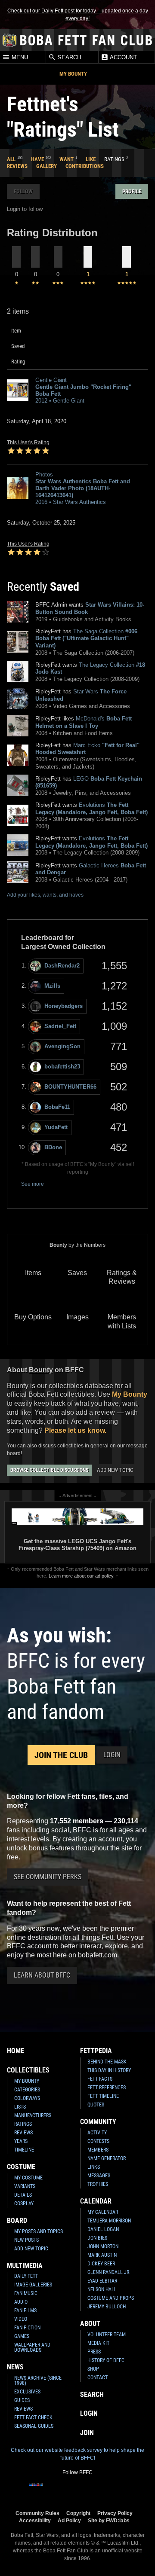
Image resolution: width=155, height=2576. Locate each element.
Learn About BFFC (42, 1975)
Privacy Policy (115, 2513)
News (15, 2367)
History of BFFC (106, 2360)
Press (94, 2352)
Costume (21, 2167)
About (90, 2324)
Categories (27, 2090)
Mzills (52, 986)
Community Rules (37, 2513)
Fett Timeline (103, 2096)
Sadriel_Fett (60, 1026)
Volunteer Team (107, 2335)
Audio (21, 2302)
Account (123, 57)
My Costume (28, 2178)
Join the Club (61, 1755)
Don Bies (97, 2238)
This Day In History (109, 2070)
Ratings (23, 2124)
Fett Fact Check (33, 2417)
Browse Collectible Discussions (49, 1470)
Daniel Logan (103, 2229)
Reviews (17, 166)
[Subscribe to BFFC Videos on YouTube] (91, 2490)
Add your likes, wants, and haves (45, 895)
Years (21, 2141)
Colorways (27, 2098)
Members (98, 2150)
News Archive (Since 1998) (38, 2381)
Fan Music (26, 2293)
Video (21, 2319)
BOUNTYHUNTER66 (70, 1087)
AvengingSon (62, 1046)
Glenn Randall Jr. (109, 2272)
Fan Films (25, 2310)
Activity (97, 2133)
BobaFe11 (57, 1107)
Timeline (24, 2150)
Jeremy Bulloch (107, 2307)
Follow (23, 191)
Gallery (46, 166)
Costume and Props (111, 2298)
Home (15, 2051)
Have (37, 159)
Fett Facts (100, 2079)
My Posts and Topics (39, 2231)
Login (112, 1755)
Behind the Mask (107, 2062)
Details (23, 2195)
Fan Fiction (27, 2328)
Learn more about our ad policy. (82, 1576)
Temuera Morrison (109, 2221)
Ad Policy (69, 2520)
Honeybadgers (64, 1006)
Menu (19, 57)
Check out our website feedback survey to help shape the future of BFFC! (77, 2454)
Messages (99, 2176)
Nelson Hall (102, 2289)
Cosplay (24, 2204)
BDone (53, 1147)
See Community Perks (48, 1877)
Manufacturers (33, 2115)
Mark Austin (102, 2255)
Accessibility (35, 2520)
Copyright (78, 2513)
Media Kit (98, 2343)
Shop (93, 2369)
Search (68, 57)
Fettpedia (96, 2051)
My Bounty (73, 74)
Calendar (96, 2201)
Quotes (96, 2105)
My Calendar (103, 2212)
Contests (98, 2141)
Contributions (85, 166)
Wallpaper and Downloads (32, 2347)
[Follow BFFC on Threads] (105, 2490)
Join (87, 2433)
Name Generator (107, 2158)
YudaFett (56, 1127)
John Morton (103, 2246)
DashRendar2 (62, 966)
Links (94, 2167)
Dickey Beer (101, 2264)
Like (91, 159)
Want (67, 159)
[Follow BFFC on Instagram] (50, 2490)
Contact (98, 2378)
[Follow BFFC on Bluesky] (119, 2490)
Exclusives (27, 2392)
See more (33, 1184)
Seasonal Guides (34, 2426)
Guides (22, 2400)
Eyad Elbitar (102, 2281)
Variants (25, 2186)
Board (17, 2220)
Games (22, 2336)
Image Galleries (33, 2285)
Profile (132, 191)
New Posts (26, 2240)
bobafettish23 (62, 1067)
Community (98, 2122)
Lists (20, 2107)
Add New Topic (115, 1470)
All (11, 159)
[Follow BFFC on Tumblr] (77, 2490)
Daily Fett (26, 2276)
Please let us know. (75, 1430)
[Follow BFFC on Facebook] (36, 2490)
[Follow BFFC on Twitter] (64, 2490)
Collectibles (28, 2070)
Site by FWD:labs (109, 2520)
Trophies (98, 2184)
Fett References (107, 2088)
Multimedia (25, 2266)
